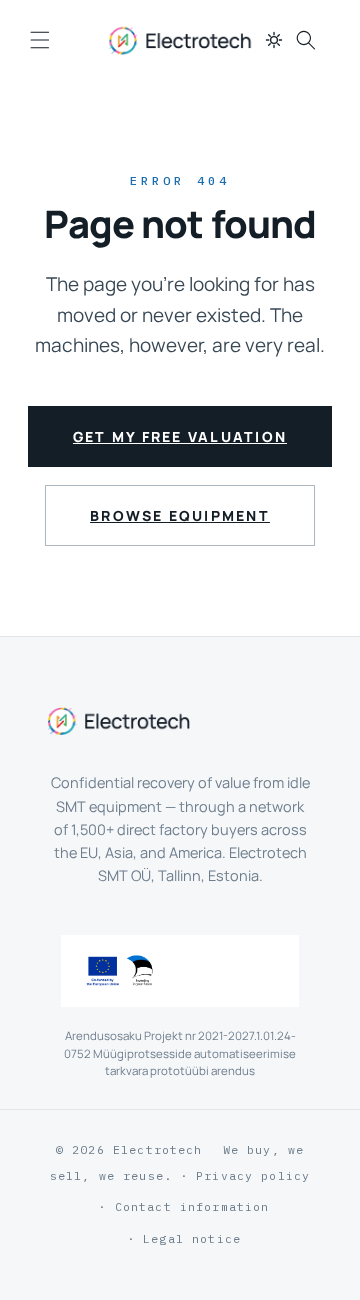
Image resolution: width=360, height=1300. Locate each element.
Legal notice (192, 1238)
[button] (40, 40)
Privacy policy (253, 1175)
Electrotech (158, 1149)
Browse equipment (180, 515)
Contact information (192, 1206)
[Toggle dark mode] (274, 40)
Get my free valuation (180, 436)
